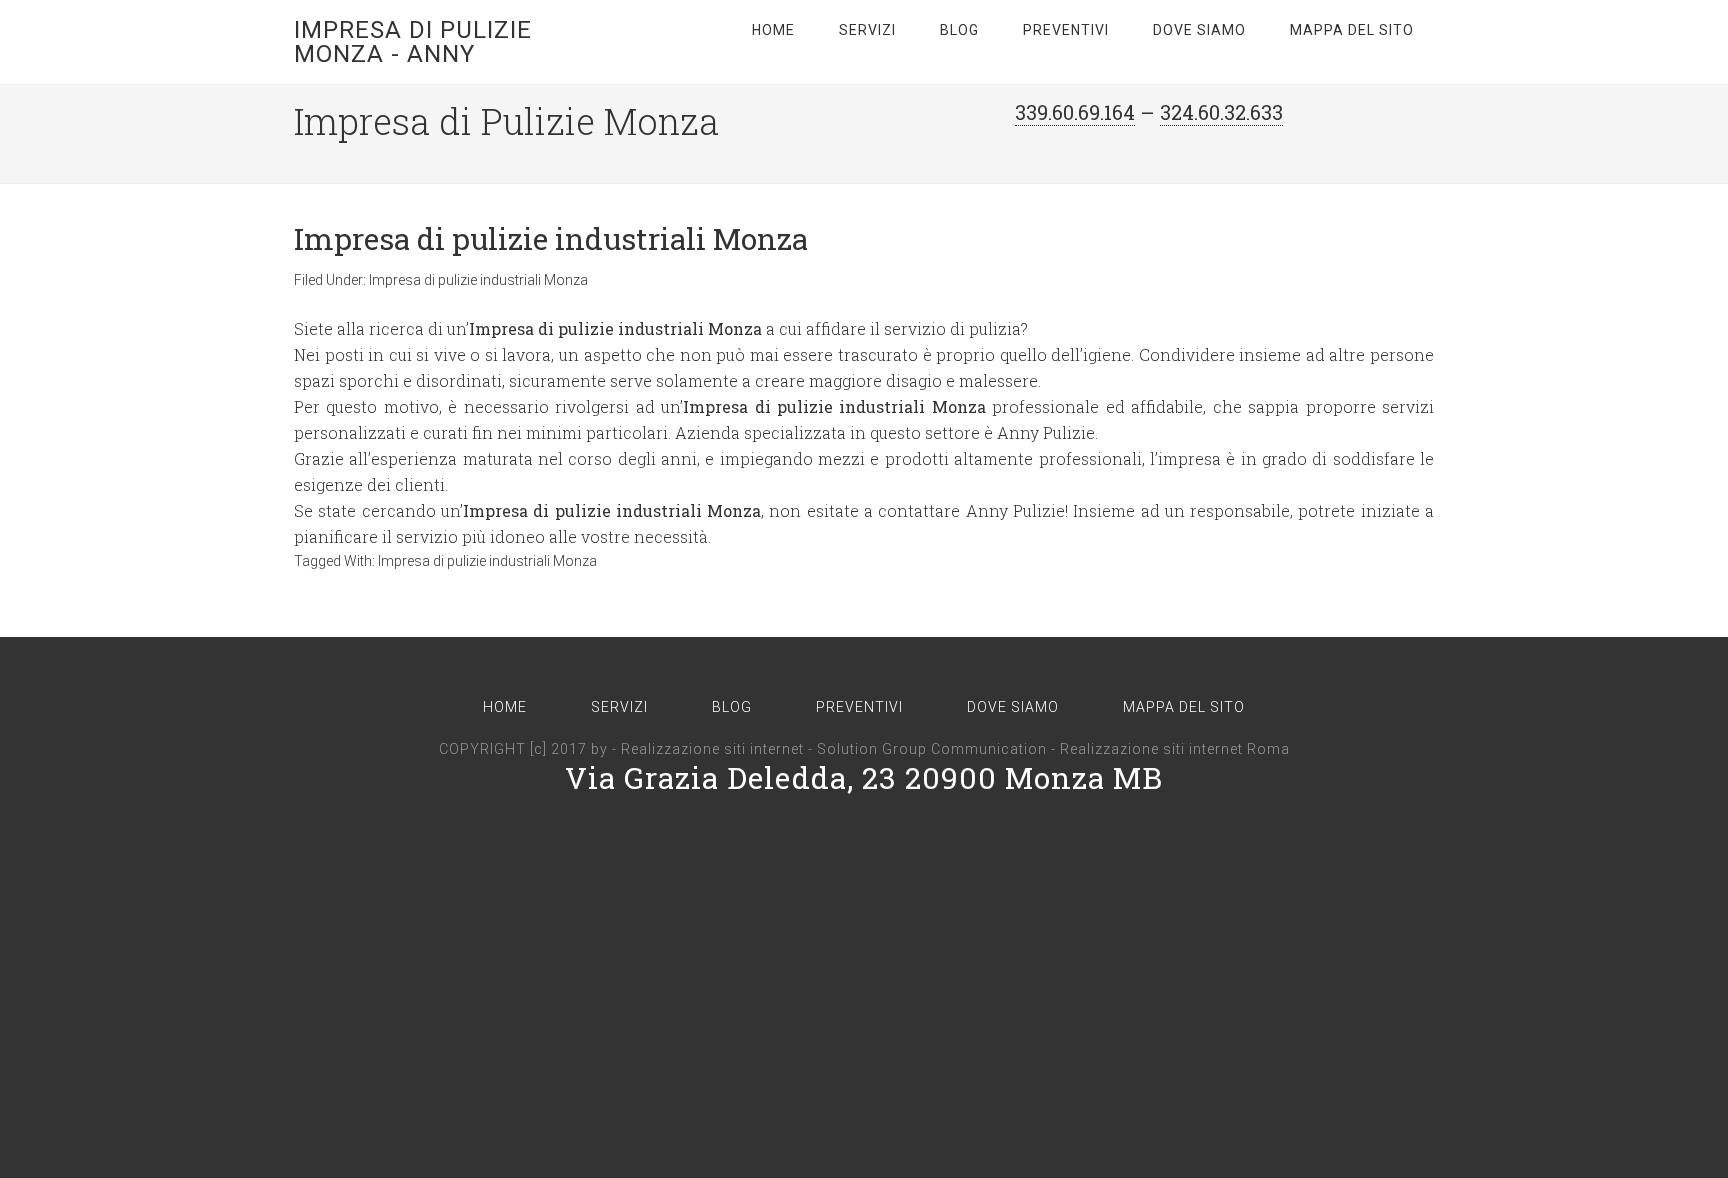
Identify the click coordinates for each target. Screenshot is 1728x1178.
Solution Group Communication (932, 749)
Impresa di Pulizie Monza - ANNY (413, 42)
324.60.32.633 (1221, 112)
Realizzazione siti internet (712, 749)
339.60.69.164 (1075, 112)
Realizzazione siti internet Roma (1175, 749)
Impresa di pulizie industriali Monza (551, 238)
